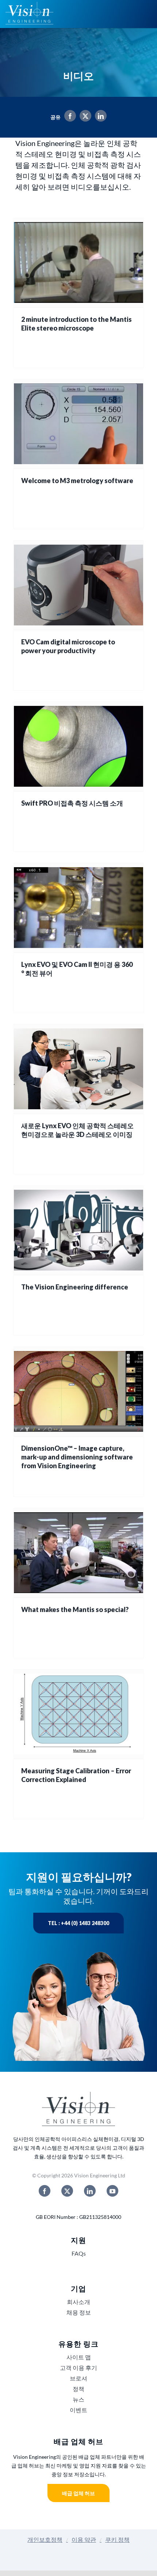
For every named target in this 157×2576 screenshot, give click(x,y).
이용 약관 (84, 2539)
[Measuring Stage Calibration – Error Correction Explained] (78, 1714)
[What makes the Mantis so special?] (78, 1553)
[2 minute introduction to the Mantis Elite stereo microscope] (78, 263)
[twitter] (67, 2191)
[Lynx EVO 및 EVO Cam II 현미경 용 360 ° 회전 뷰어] (78, 908)
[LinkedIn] (99, 117)
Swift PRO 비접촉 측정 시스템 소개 (72, 803)
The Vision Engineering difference (75, 1287)
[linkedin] (90, 2191)
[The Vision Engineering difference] (78, 1230)
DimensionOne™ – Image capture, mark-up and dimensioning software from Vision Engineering (77, 1457)
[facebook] (45, 2191)
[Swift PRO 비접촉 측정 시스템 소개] (78, 746)
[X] (84, 117)
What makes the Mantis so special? (75, 1609)
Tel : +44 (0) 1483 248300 (78, 1923)
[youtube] (112, 2191)
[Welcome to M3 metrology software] (78, 424)
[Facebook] (68, 117)
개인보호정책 (45, 2539)
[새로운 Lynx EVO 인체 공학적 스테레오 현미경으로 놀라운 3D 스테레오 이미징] (78, 1069)
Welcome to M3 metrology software (77, 481)
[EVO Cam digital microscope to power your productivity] (78, 585)
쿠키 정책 (117, 2539)
